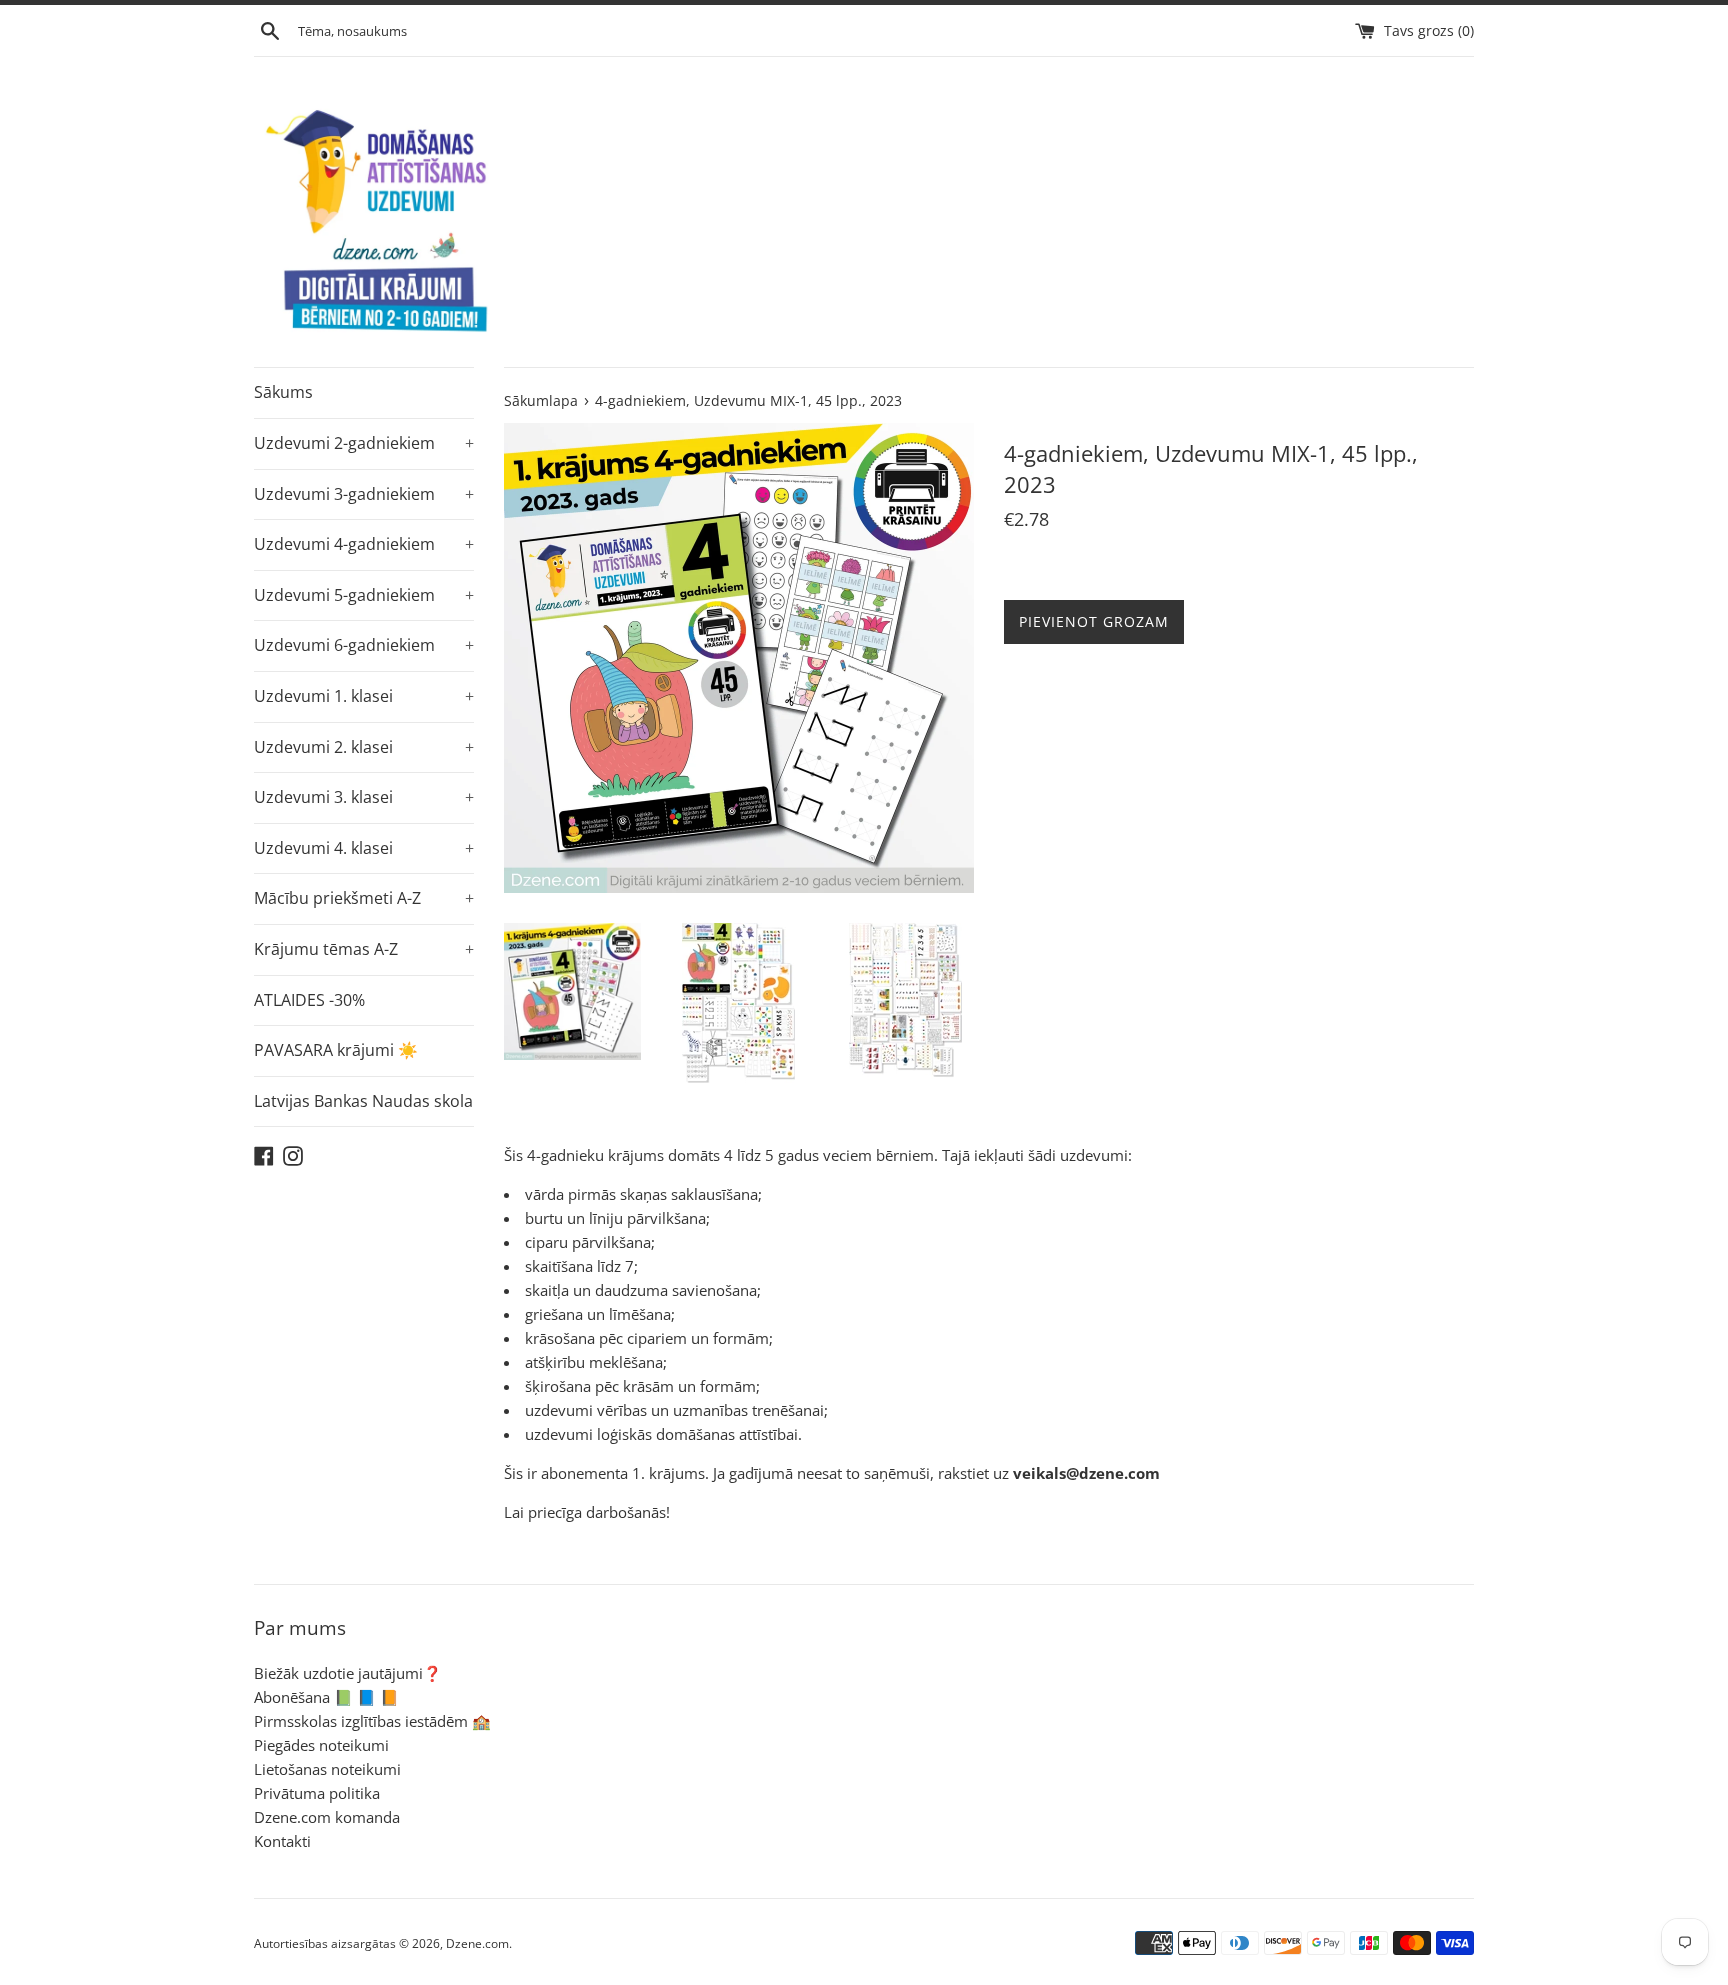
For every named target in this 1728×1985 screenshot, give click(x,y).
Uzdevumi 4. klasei (364, 848)
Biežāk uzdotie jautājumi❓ (348, 1673)
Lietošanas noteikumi (327, 1769)
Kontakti (282, 1841)
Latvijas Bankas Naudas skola (363, 1101)
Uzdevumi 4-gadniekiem (364, 544)
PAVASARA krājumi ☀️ (336, 1050)
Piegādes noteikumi (321, 1745)
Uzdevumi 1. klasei (364, 696)
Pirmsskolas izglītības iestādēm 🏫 (372, 1721)
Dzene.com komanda (327, 1817)
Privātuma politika (317, 1793)
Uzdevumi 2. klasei (364, 747)
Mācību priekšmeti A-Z (364, 898)
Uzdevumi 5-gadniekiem (364, 595)
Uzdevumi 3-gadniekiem (364, 494)
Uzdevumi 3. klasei (364, 797)
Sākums (283, 392)
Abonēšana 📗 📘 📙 (326, 1697)
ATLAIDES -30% (309, 1000)
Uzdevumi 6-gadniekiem (364, 645)
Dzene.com (477, 1943)
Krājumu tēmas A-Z (364, 949)
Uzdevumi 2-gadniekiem (364, 443)
